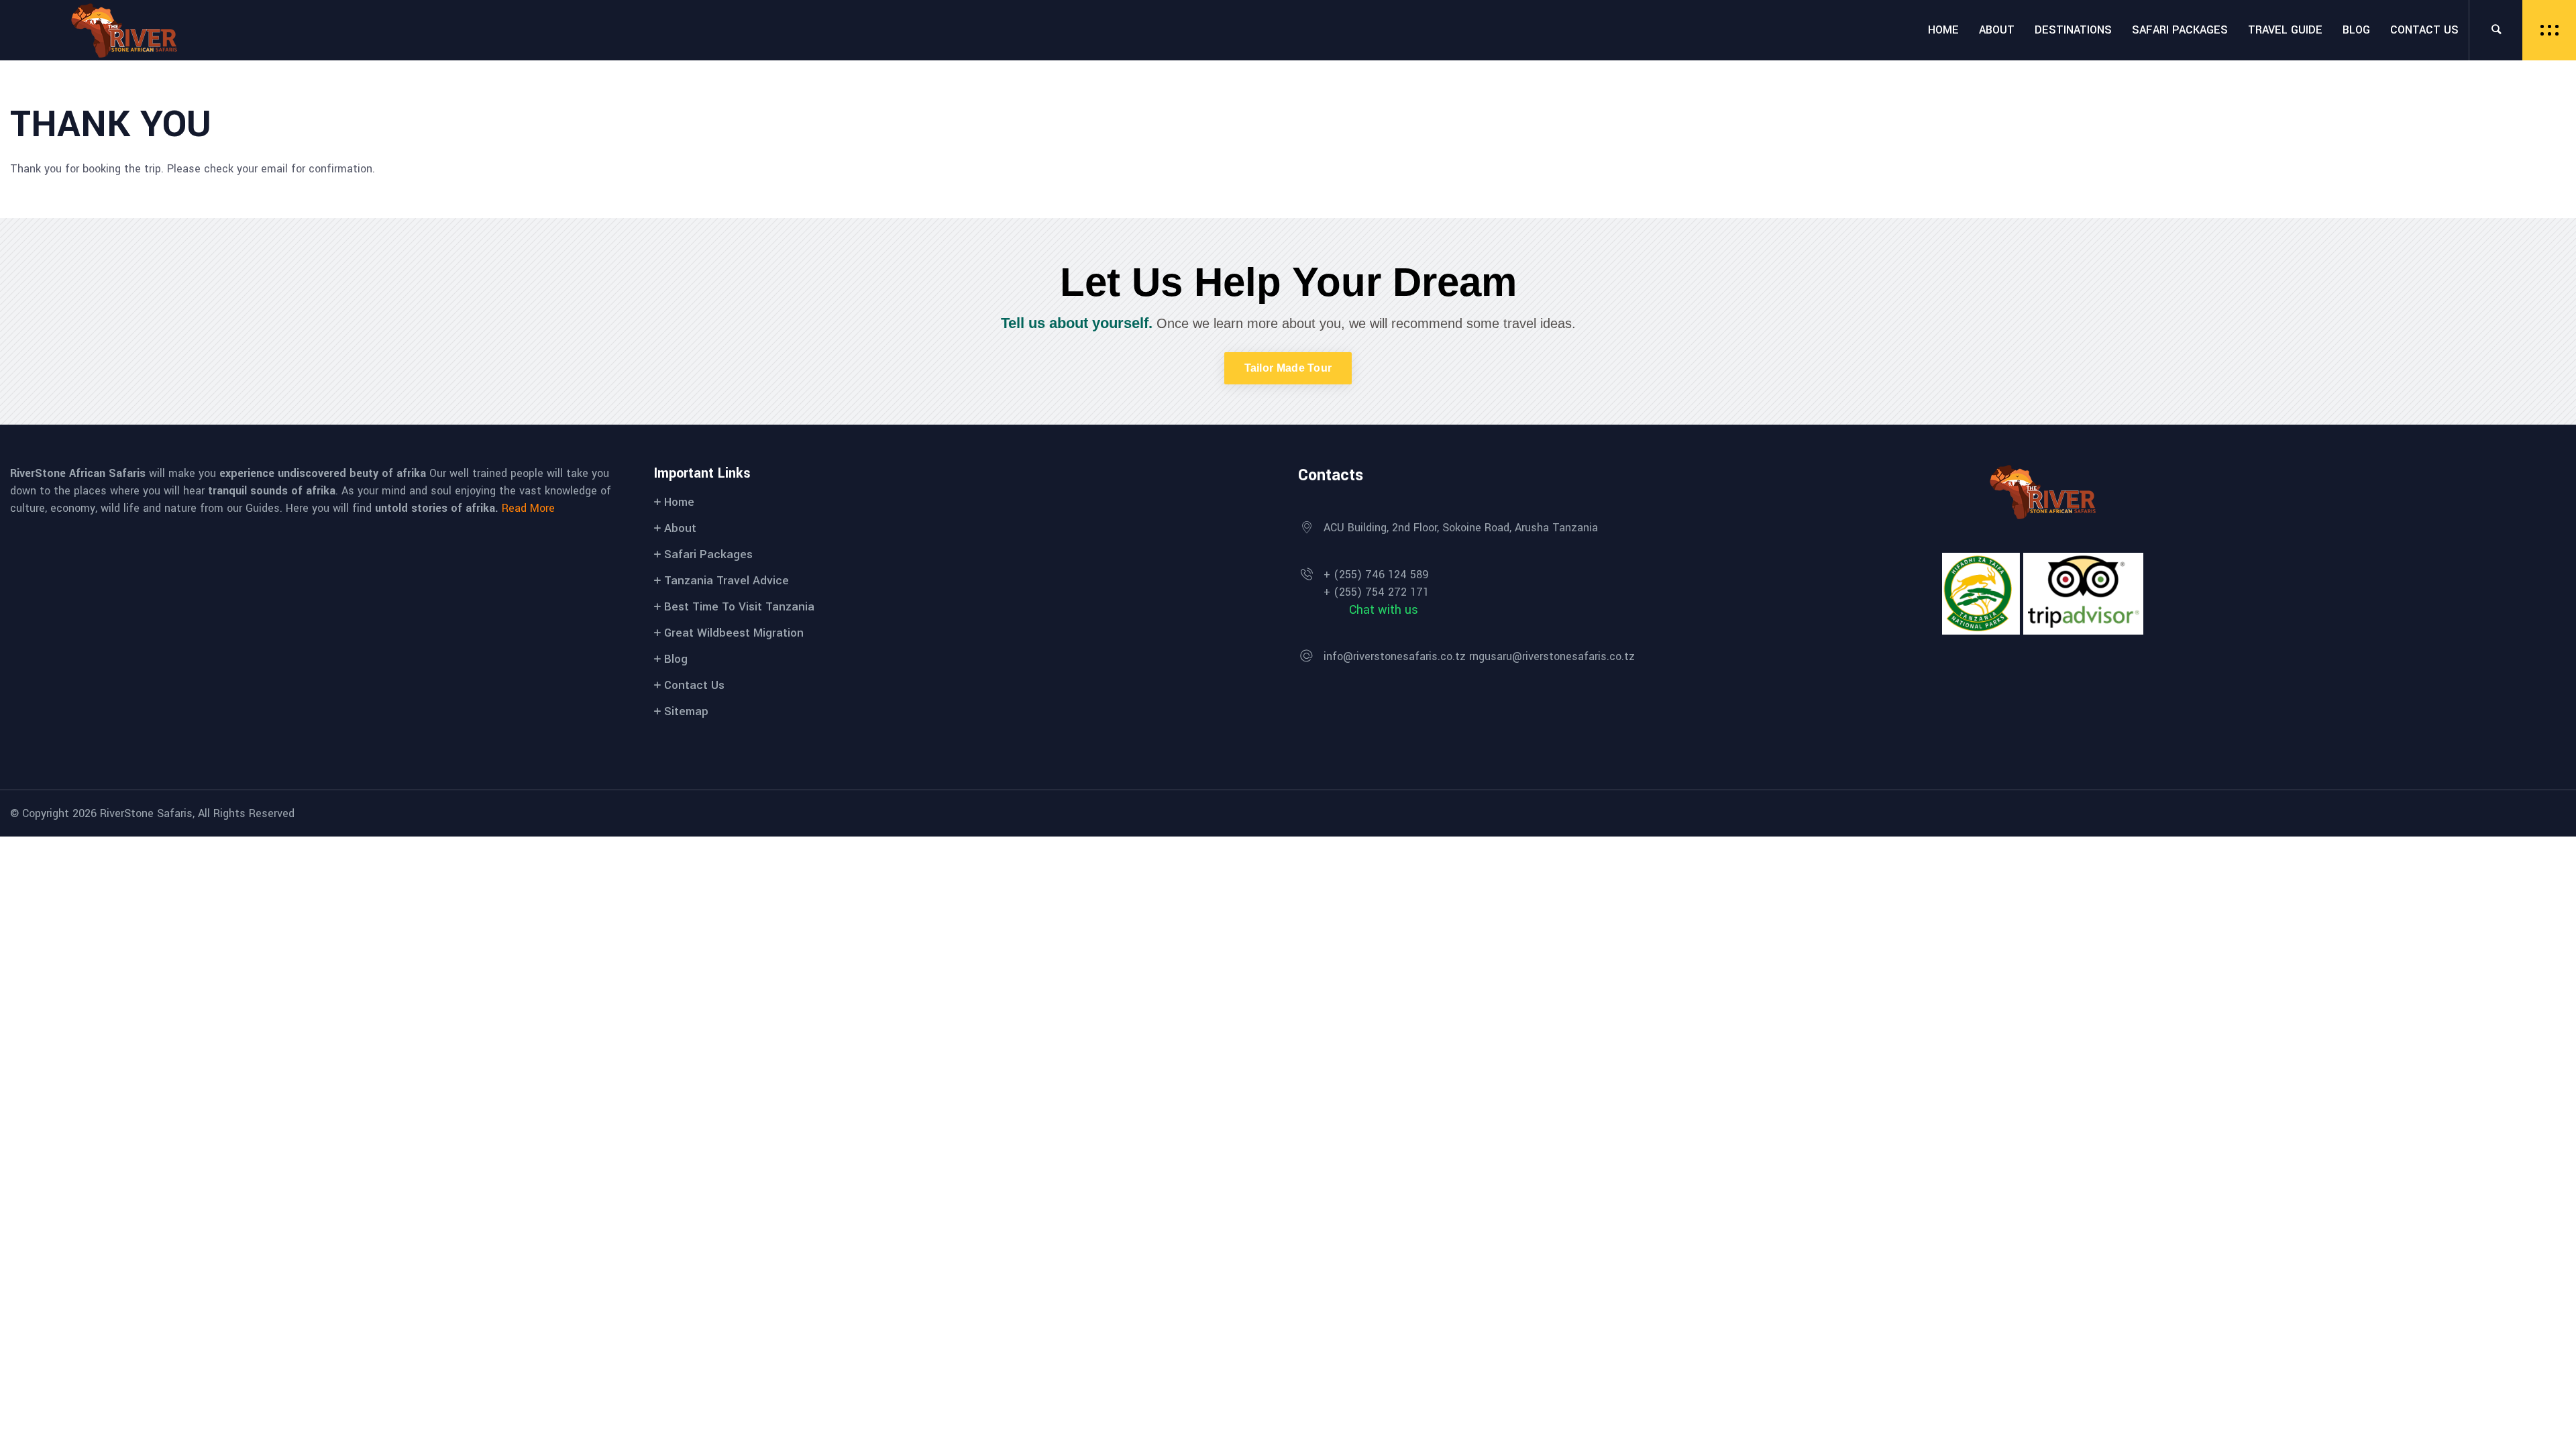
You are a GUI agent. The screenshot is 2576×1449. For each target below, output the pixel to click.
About (680, 528)
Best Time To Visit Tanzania (739, 607)
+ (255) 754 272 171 (1376, 592)
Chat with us (1384, 610)
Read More (528, 508)
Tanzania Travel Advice (727, 581)
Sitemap (686, 711)
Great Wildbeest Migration (734, 633)
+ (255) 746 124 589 (1376, 575)
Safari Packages (708, 554)
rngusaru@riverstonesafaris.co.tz (1552, 656)
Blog (676, 659)
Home (679, 502)
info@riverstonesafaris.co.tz (1395, 656)
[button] (1288, 368)
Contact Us (694, 685)
